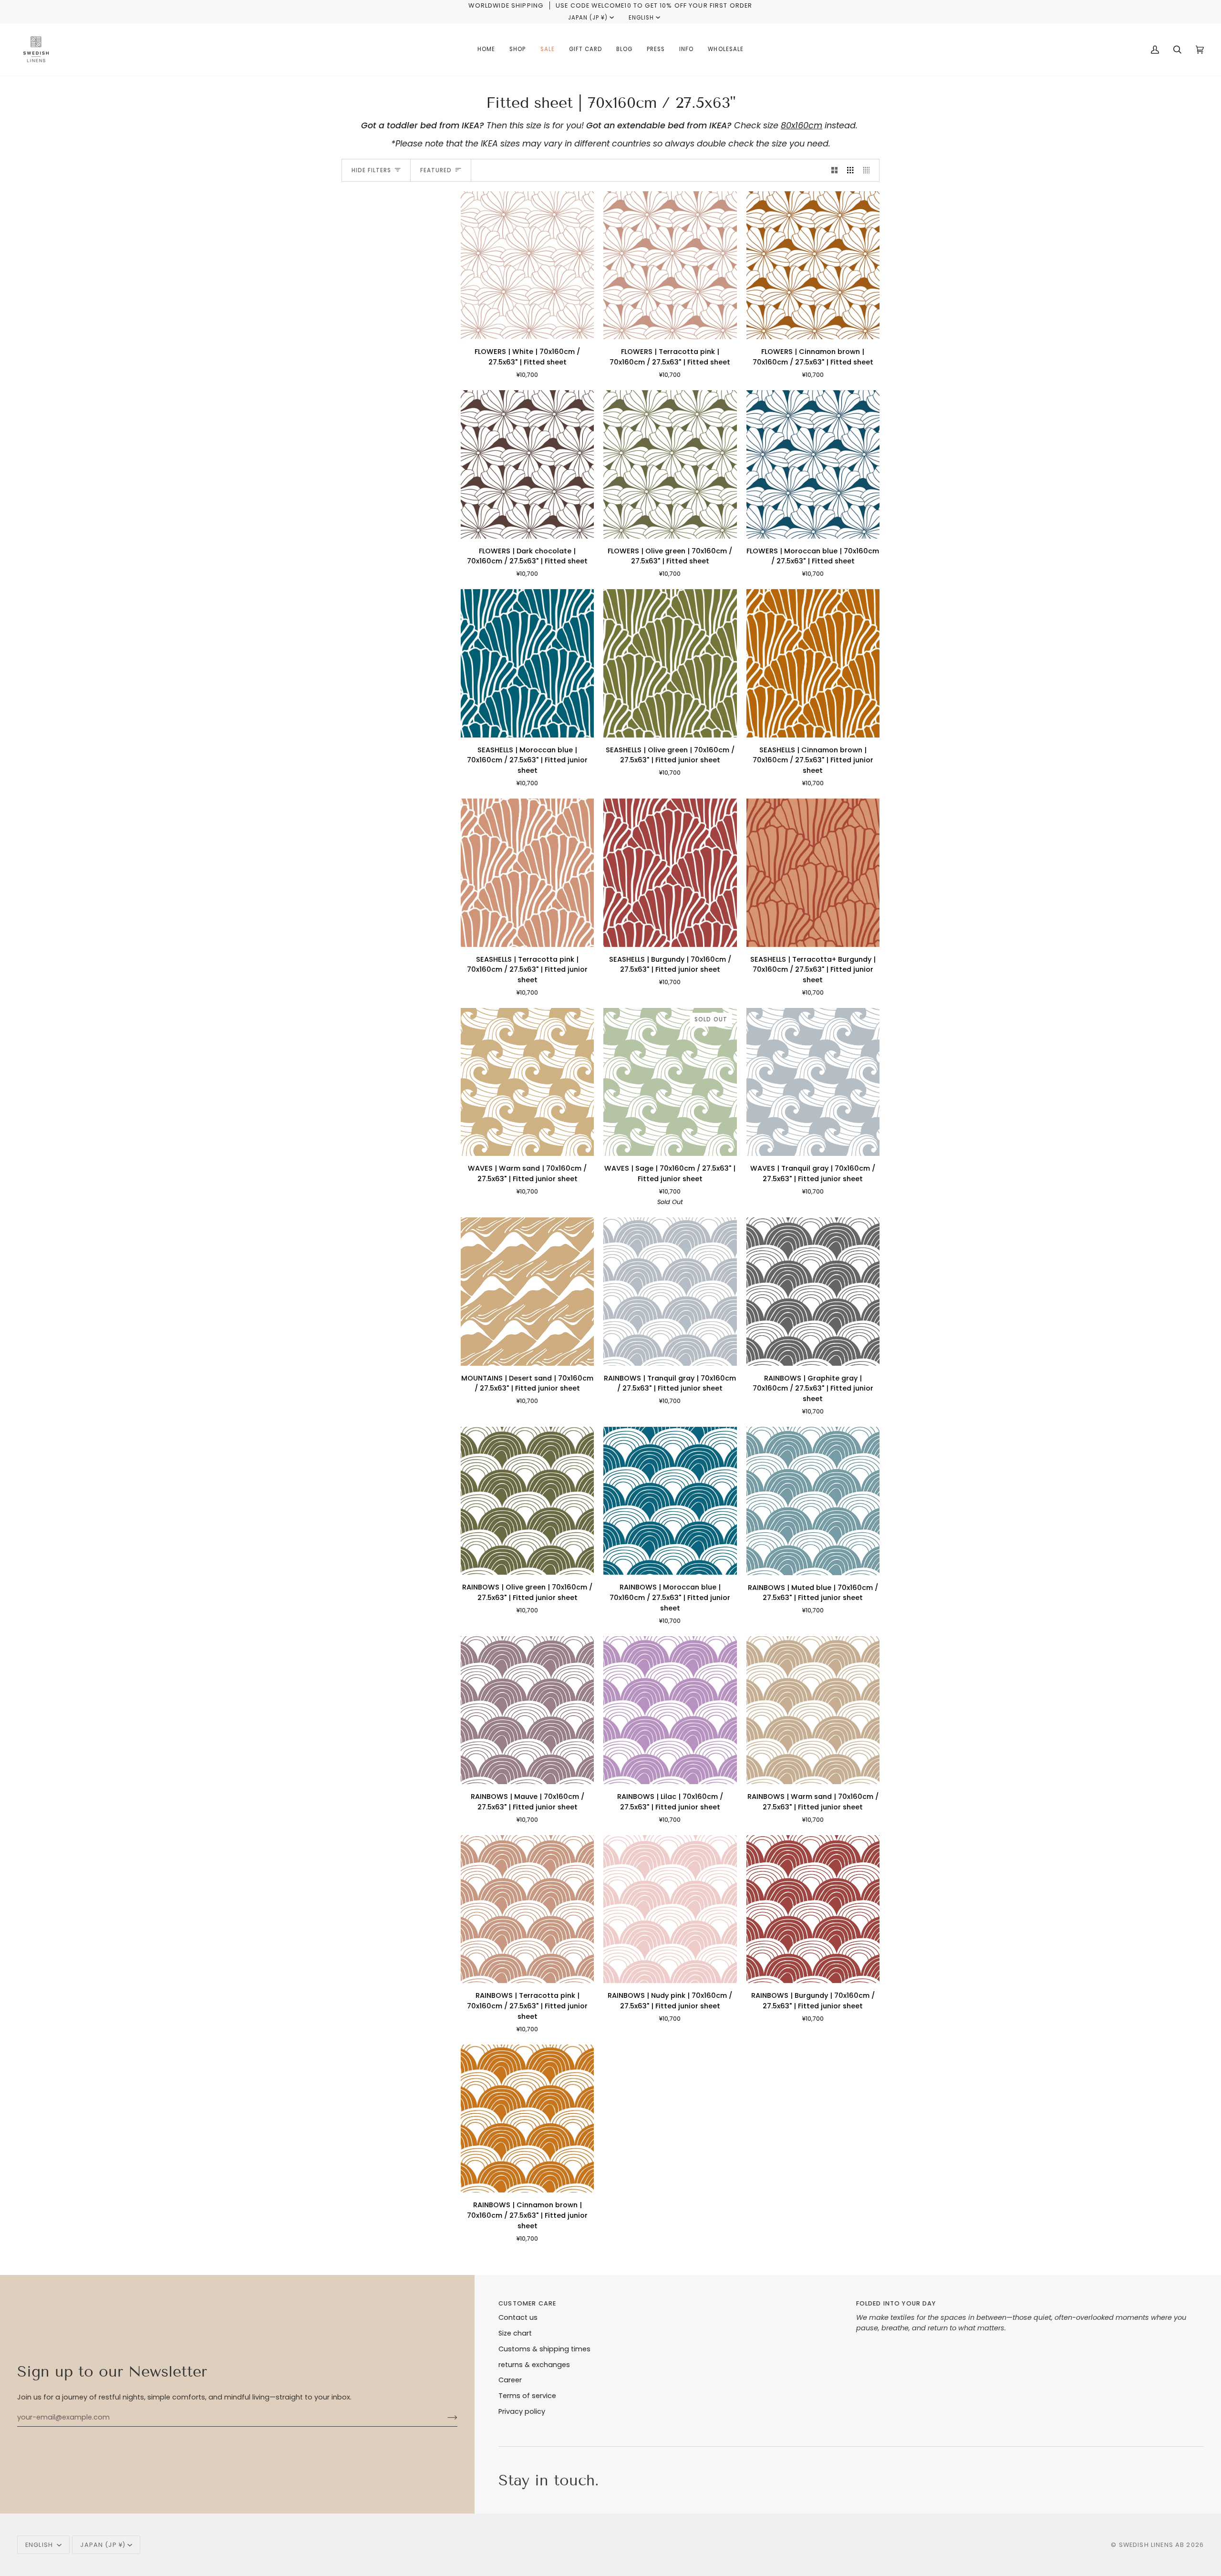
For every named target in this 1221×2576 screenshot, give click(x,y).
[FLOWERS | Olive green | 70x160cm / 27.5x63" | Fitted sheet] (670, 464)
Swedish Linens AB (1152, 2545)
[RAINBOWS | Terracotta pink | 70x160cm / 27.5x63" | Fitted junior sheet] (527, 1909)
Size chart (515, 2333)
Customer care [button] (527, 2303)
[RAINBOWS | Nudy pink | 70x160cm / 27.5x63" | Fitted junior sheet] (670, 1909)
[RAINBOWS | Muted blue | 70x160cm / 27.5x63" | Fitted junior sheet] (813, 1501)
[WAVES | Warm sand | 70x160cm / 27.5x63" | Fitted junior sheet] (527, 1082)
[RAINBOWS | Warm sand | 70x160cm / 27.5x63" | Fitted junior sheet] (813, 1710)
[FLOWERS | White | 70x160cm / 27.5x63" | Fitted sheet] (527, 265)
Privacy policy (522, 2411)
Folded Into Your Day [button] (896, 2303)
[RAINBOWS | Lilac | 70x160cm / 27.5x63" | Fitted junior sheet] (670, 1710)
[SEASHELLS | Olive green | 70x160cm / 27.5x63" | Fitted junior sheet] (670, 663)
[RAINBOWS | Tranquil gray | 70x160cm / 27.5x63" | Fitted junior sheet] (670, 1291)
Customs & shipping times (544, 2349)
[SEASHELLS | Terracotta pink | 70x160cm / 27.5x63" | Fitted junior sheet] (527, 873)
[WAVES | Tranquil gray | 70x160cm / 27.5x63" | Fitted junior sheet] (813, 1082)
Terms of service (527, 2396)
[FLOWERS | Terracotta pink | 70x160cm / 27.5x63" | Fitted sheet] (670, 265)
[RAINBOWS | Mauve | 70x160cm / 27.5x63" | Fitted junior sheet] (527, 1710)
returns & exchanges (534, 2365)
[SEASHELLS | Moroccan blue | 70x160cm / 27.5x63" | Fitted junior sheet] (527, 663)
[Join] (445, 2417)
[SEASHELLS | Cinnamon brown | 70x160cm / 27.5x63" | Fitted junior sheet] (813, 663)
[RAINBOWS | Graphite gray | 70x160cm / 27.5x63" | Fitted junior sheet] (813, 1291)
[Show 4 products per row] (869, 170)
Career (510, 2380)
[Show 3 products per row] (850, 170)
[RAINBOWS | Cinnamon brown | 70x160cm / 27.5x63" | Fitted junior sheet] (527, 2119)
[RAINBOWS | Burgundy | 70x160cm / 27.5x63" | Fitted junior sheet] (813, 1909)
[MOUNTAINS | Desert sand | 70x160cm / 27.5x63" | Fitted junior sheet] (527, 1291)
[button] (517, 50)
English (641, 18)
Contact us (518, 2317)
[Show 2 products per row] (834, 170)
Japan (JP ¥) (588, 18)
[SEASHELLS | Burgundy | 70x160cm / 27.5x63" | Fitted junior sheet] (670, 873)
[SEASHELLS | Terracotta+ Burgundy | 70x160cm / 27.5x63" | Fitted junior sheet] (813, 873)
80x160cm (802, 125)
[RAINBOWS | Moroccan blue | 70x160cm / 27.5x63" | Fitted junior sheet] (670, 1501)
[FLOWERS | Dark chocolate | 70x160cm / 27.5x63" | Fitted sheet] (527, 464)
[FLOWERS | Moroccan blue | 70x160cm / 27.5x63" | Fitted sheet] (813, 464)
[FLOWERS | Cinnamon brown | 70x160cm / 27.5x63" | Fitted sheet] (813, 265)
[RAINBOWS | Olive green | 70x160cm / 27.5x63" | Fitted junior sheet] (527, 1501)
